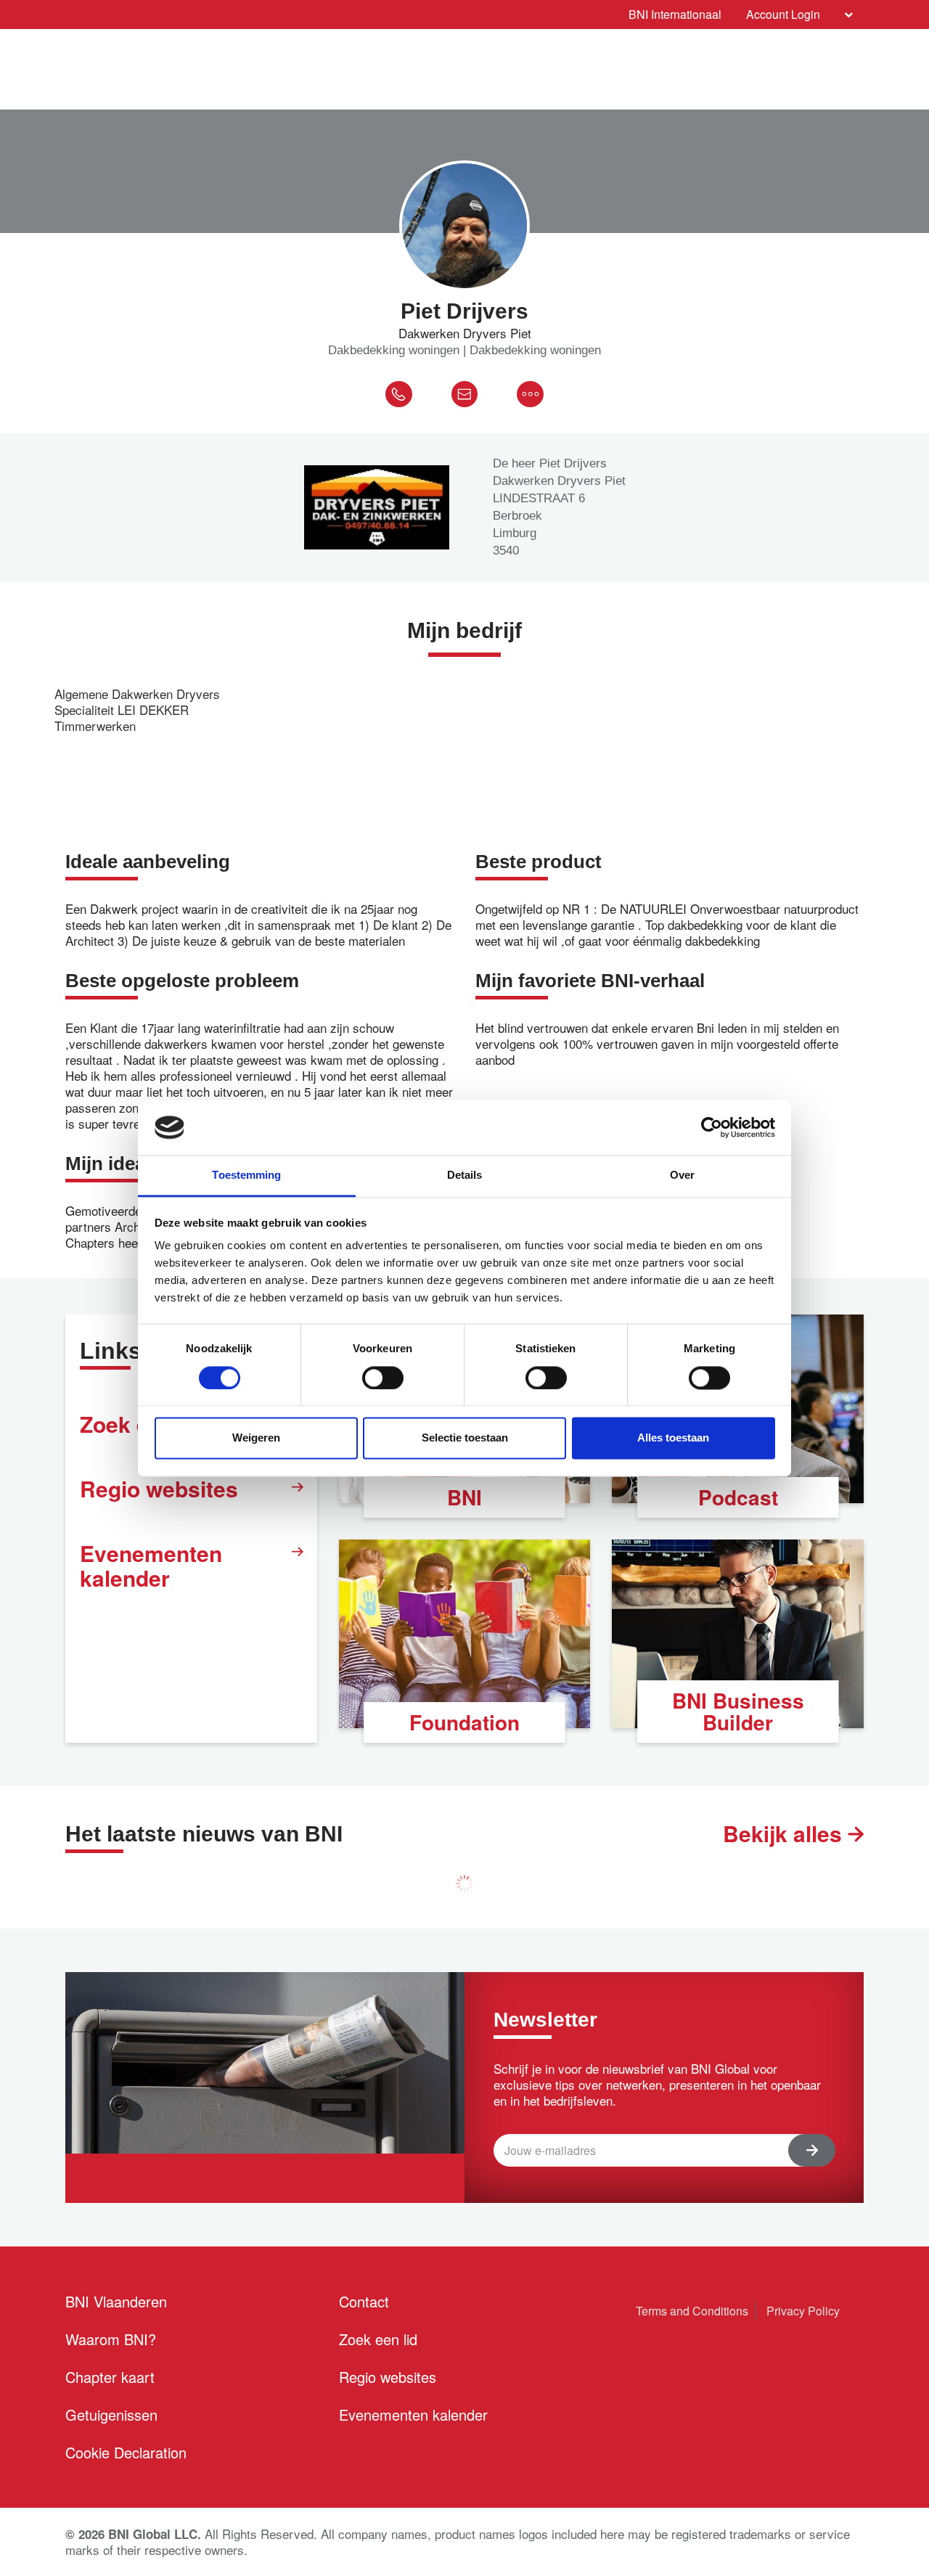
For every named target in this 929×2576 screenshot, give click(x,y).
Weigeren (256, 1438)
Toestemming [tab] (246, 1175)
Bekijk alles (785, 1833)
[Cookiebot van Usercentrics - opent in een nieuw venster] (712, 1127)
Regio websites (159, 1488)
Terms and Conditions (692, 2311)
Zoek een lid (378, 2339)
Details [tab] (465, 1175)
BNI (464, 1497)
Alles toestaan (673, 1438)
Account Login (783, 14)
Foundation (464, 1722)
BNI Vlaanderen (116, 2301)
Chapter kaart (110, 2377)
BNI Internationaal (675, 14)
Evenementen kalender (151, 1565)
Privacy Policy (803, 2311)
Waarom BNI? (111, 2339)
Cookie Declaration (126, 2452)
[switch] (383, 1378)
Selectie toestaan (465, 1438)
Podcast (738, 1497)
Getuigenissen (111, 2415)
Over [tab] (682, 1175)
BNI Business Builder (738, 1711)
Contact (364, 2301)
